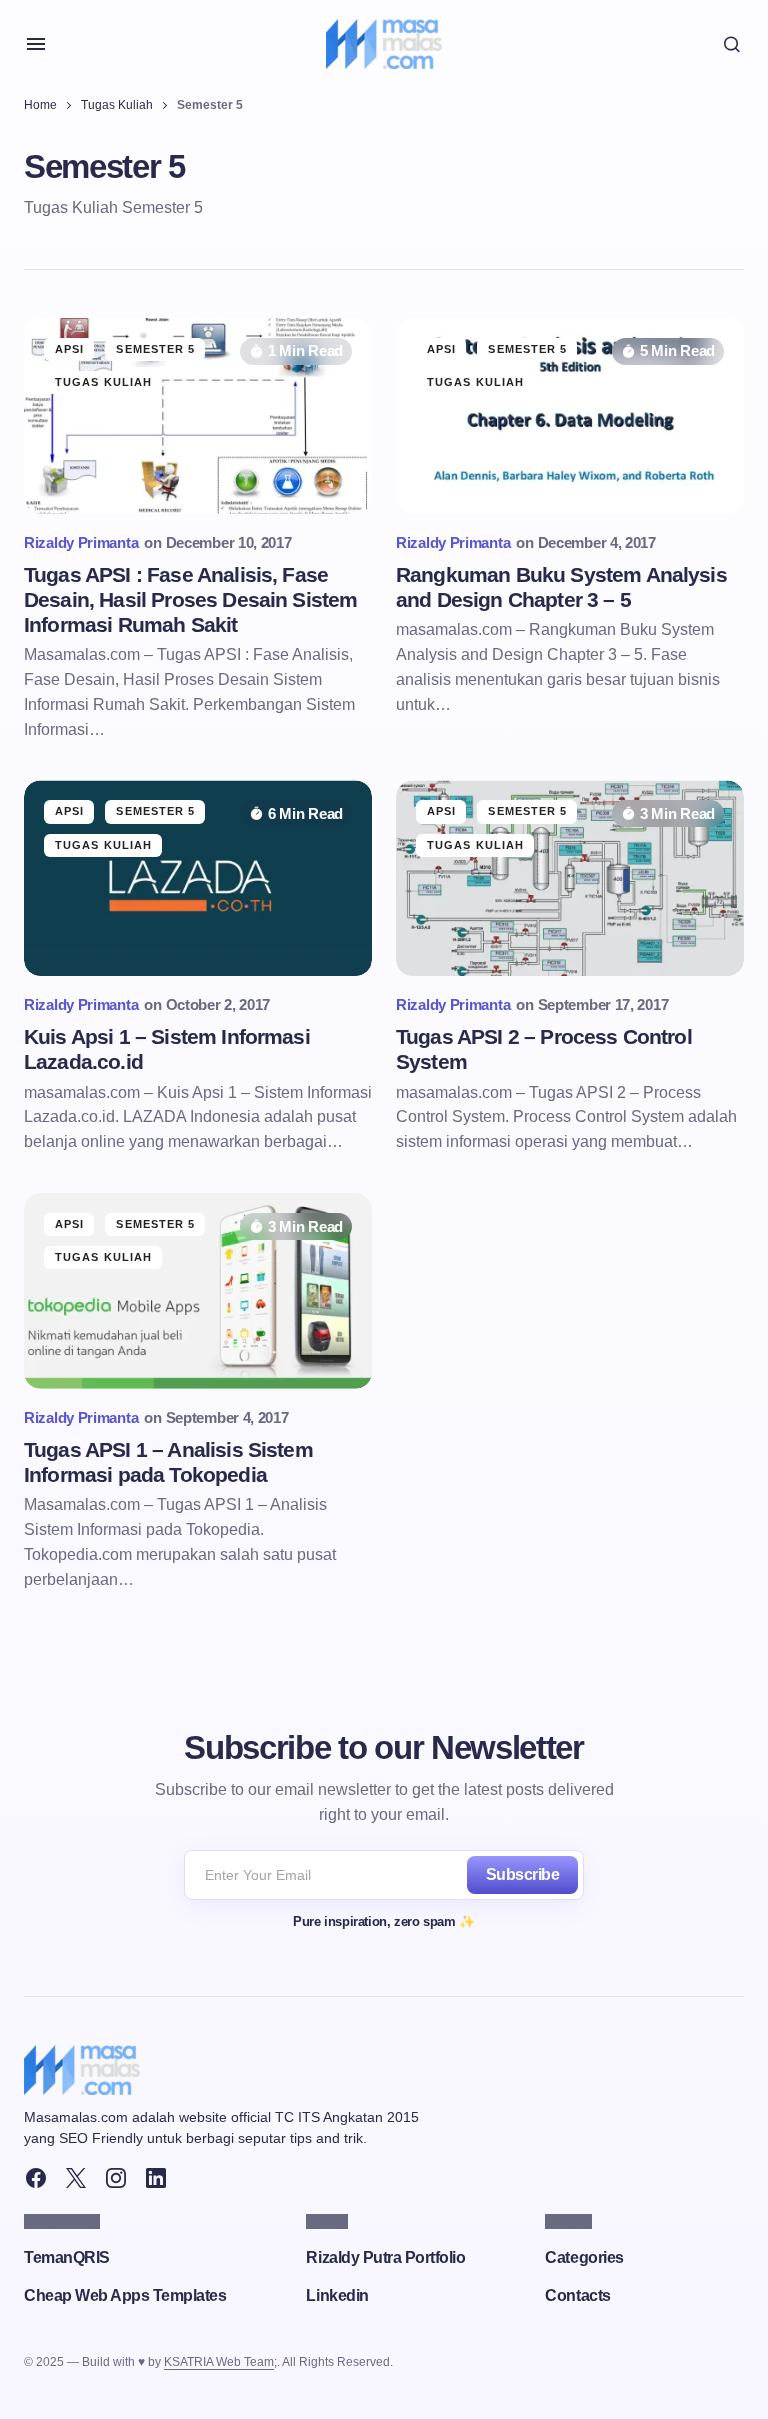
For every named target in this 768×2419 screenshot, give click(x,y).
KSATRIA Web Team (219, 2362)
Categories (584, 2257)
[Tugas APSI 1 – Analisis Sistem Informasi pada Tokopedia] (198, 1291)
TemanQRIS (67, 2257)
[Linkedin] (156, 2178)
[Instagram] (116, 2178)
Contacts (577, 2295)
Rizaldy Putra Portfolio (385, 2257)
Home (40, 105)
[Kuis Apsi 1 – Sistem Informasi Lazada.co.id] (198, 878)
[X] (76, 2178)
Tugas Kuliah (117, 105)
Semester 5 (155, 349)
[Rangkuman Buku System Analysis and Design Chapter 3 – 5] (570, 416)
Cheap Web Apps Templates (125, 2295)
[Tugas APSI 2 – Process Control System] (570, 878)
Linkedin (337, 2295)
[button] (36, 44)
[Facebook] (36, 2178)
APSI (69, 349)
